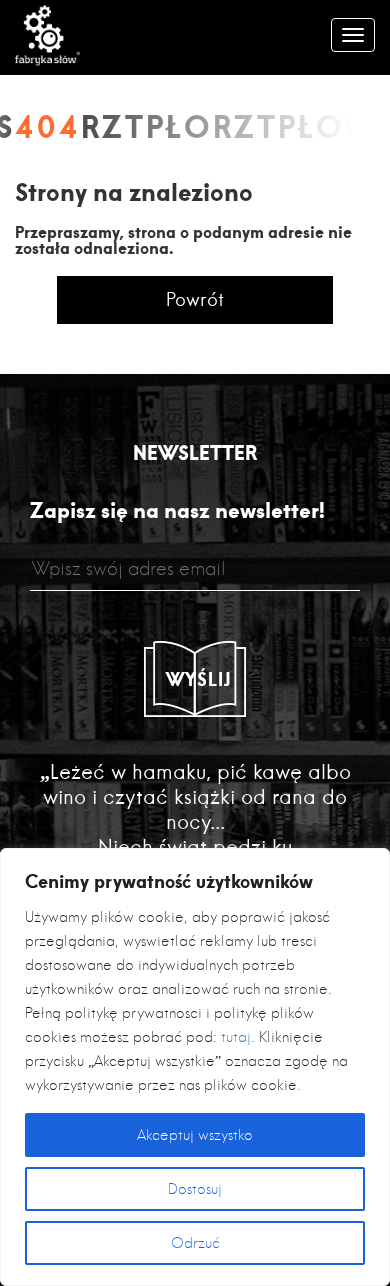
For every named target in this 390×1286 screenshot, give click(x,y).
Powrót (195, 299)
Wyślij (199, 679)
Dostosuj (195, 1189)
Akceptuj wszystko (195, 1135)
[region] (195, 1067)
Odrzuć (195, 1243)
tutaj (236, 1037)
